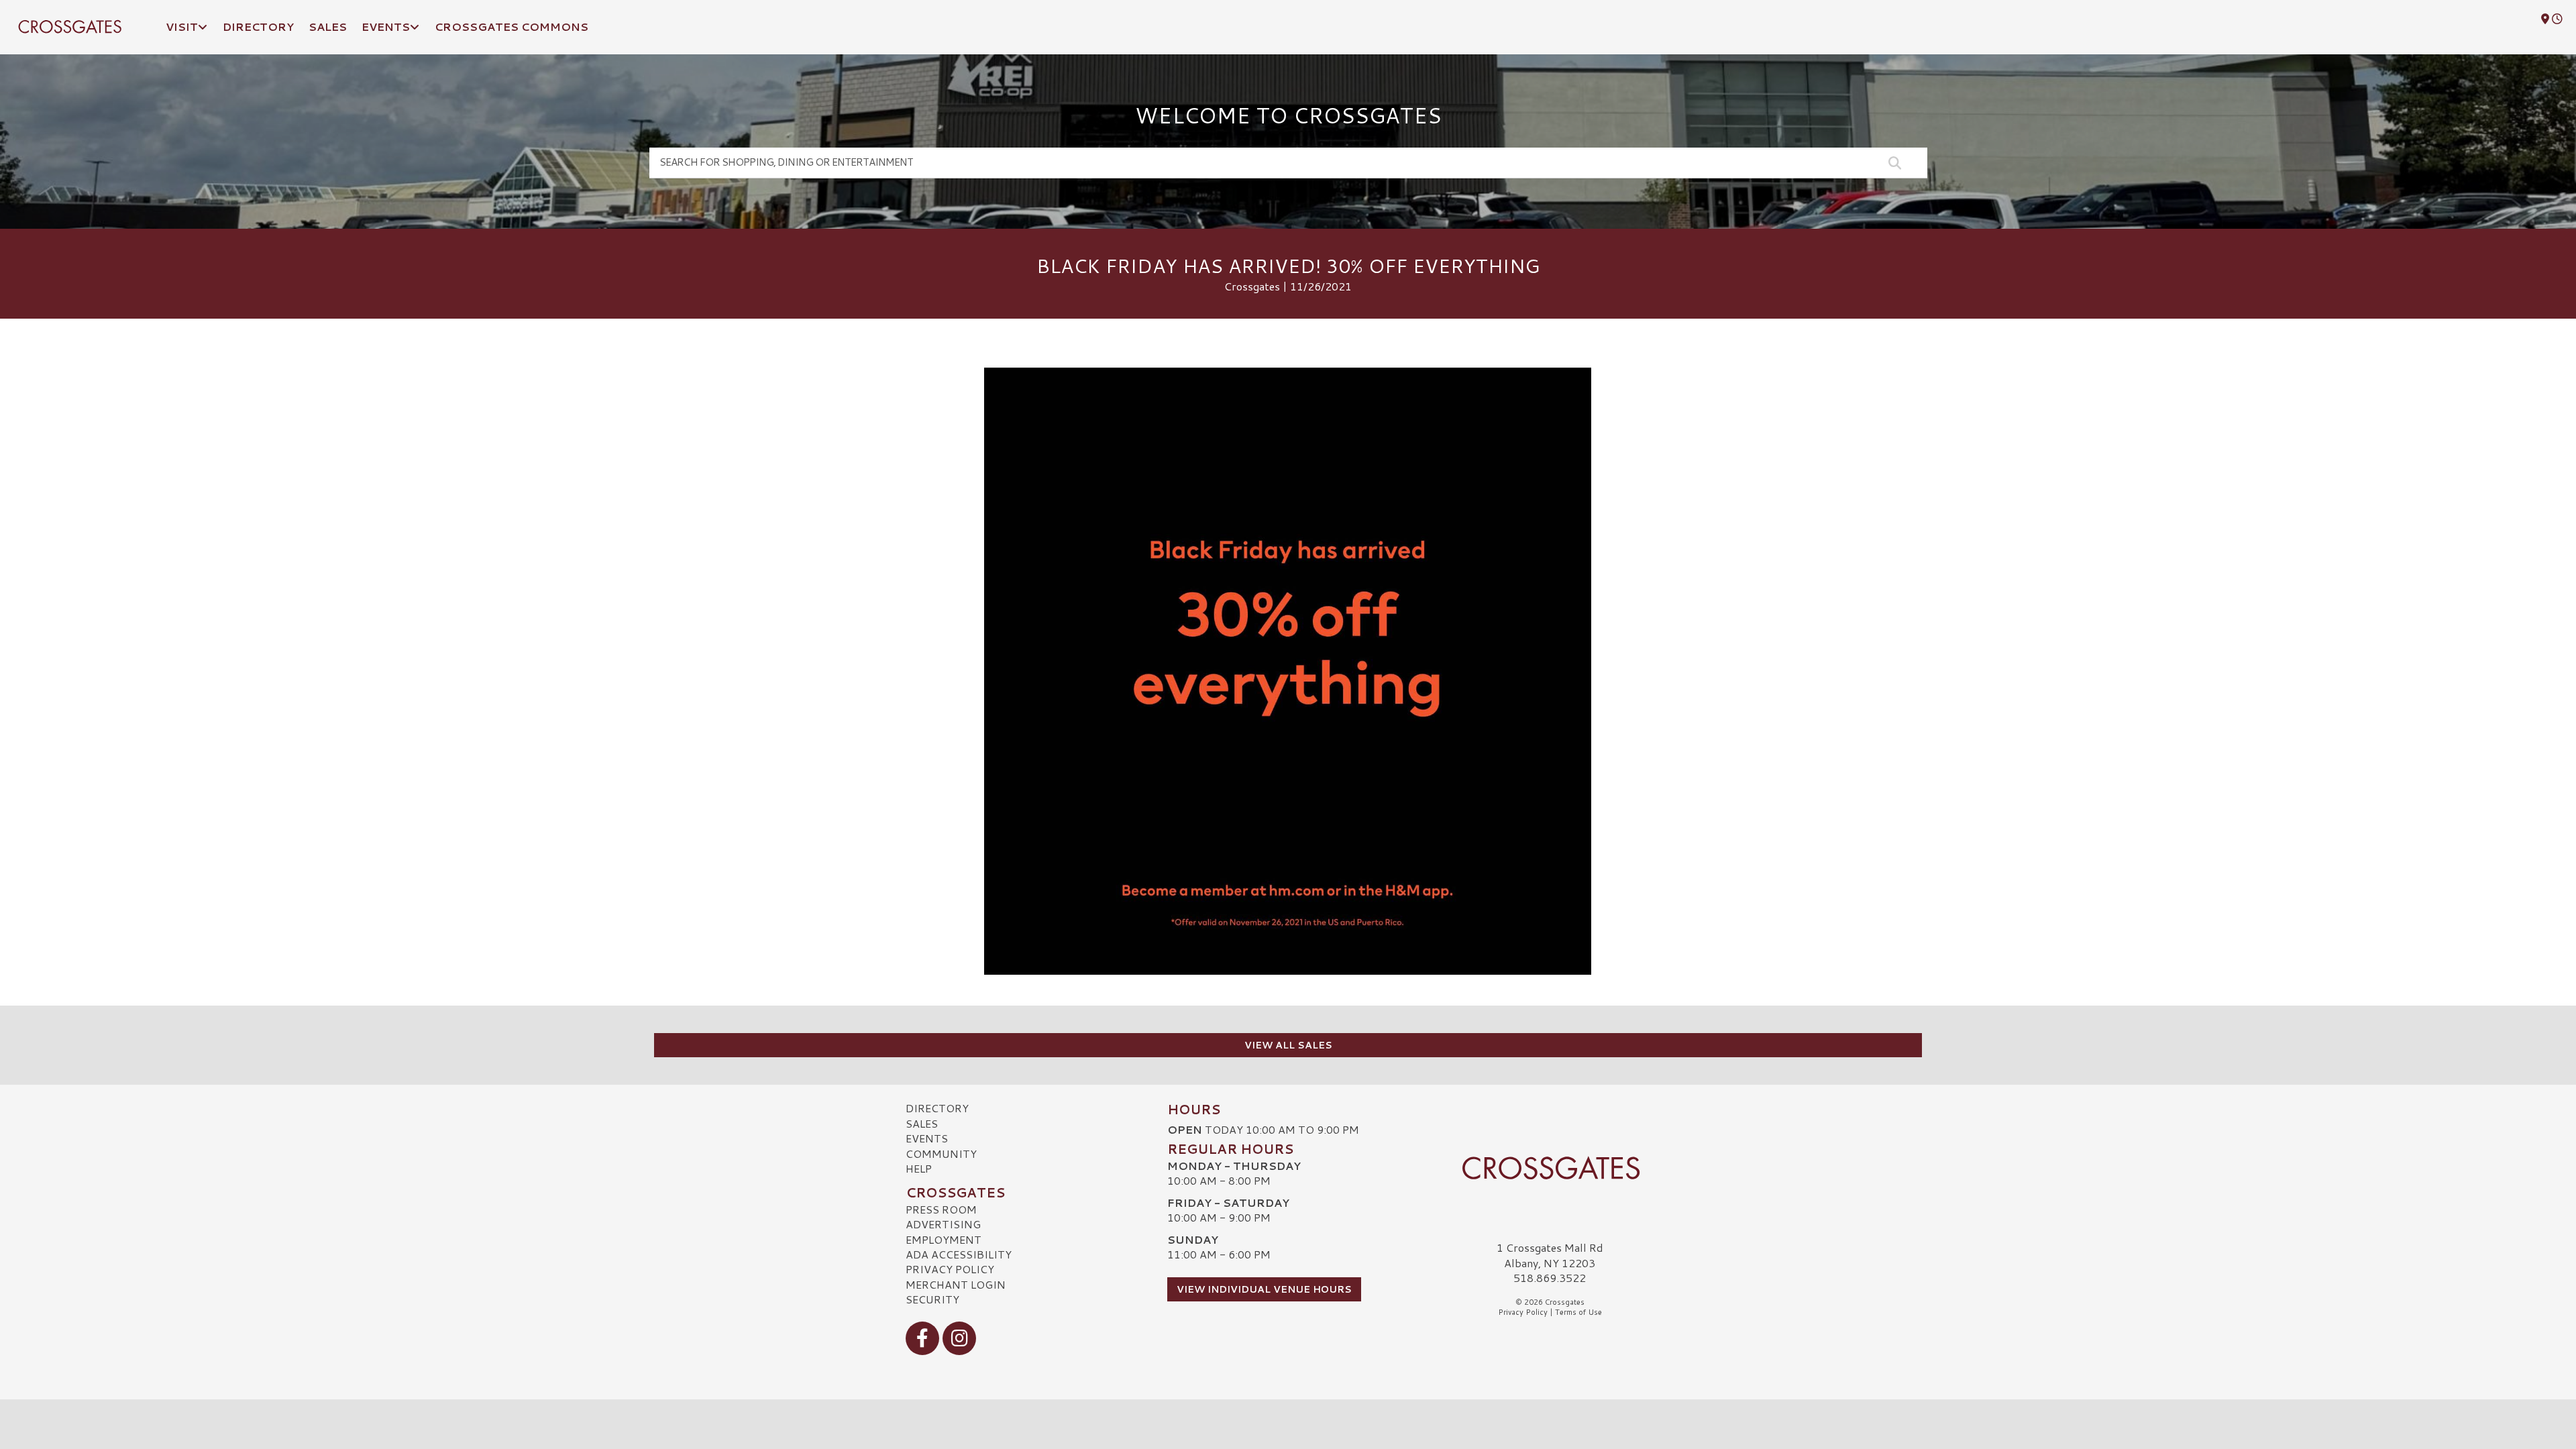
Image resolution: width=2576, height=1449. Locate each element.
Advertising (943, 1224)
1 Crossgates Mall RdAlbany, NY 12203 (1550, 1255)
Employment (944, 1239)
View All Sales (1288, 1045)
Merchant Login (956, 1284)
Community (941, 1153)
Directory (937, 1108)
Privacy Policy (950, 1269)
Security (932, 1299)
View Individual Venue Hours (1264, 1289)
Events (927, 1138)
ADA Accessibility (959, 1254)
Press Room (941, 1209)
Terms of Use (1578, 1312)
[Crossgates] (1550, 1168)
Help (919, 1168)
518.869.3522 (1550, 1278)
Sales (922, 1123)
